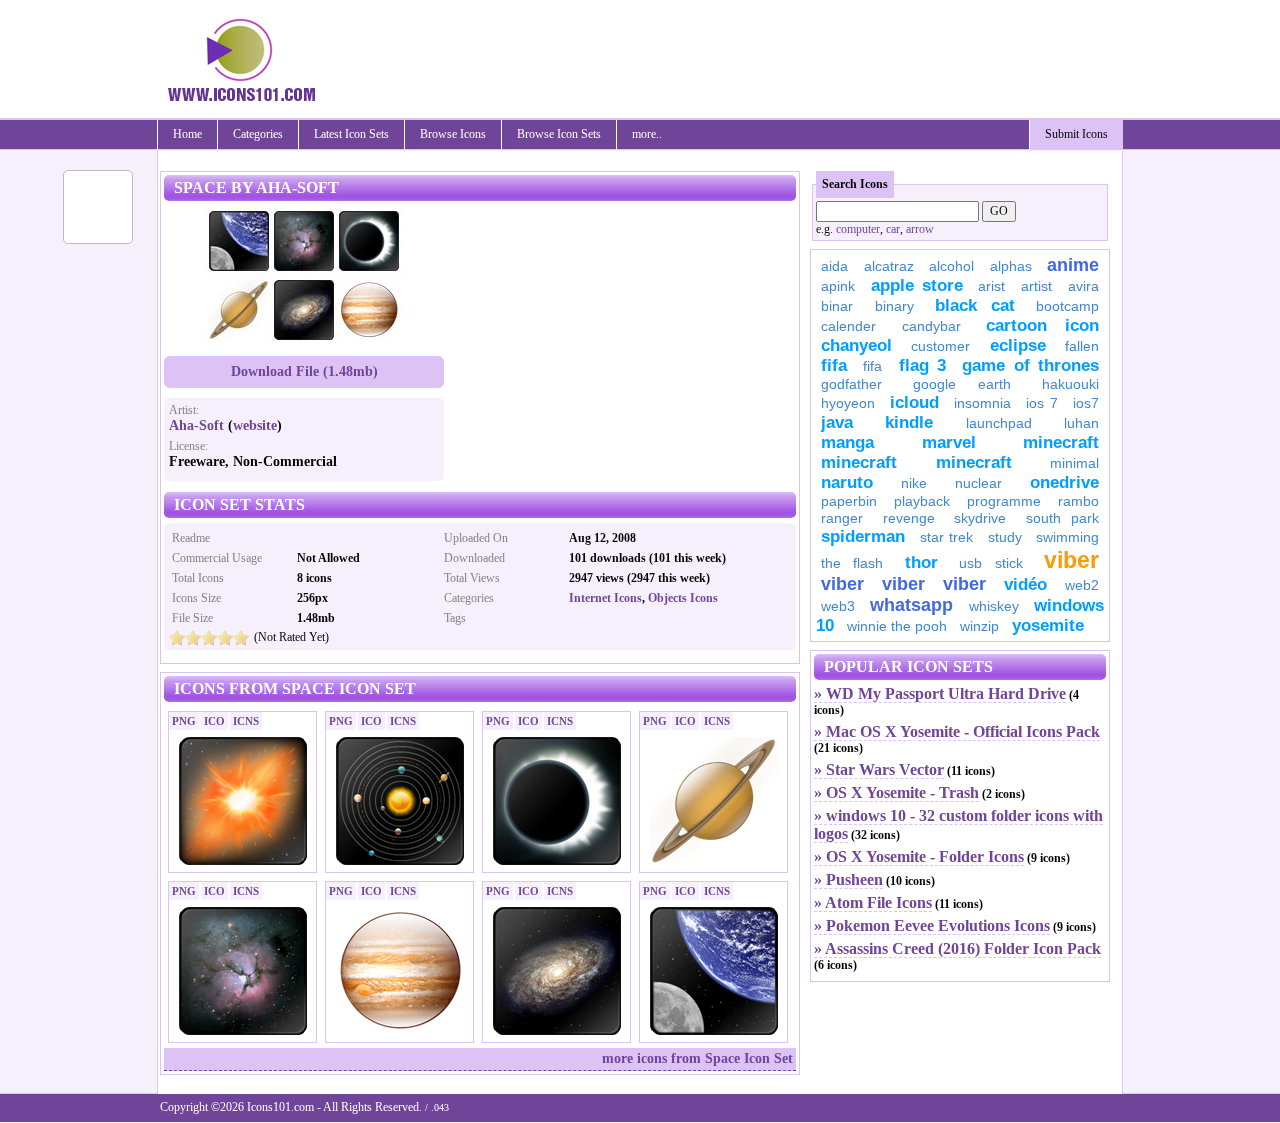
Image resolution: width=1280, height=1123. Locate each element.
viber (1071, 560)
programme (1004, 501)
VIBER (842, 584)
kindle (909, 422)
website (255, 425)
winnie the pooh (897, 626)
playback (922, 501)
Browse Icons (453, 134)
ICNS (246, 721)
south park (1063, 518)
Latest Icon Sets (351, 134)
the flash (852, 563)
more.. (647, 134)
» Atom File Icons (873, 902)
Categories (258, 134)
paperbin (849, 501)
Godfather (851, 384)
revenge (909, 518)
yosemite (1048, 625)
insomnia (982, 403)
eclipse (1018, 345)
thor (921, 562)
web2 (1082, 585)
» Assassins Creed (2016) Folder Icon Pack (957, 948)
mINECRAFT (859, 462)
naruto (847, 482)
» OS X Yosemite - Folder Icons (919, 856)
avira (1083, 286)
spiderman (863, 536)
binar (837, 306)
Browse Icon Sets (559, 134)
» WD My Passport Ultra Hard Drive (940, 693)
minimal (1074, 463)
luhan (1081, 423)
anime (1073, 265)
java (837, 422)
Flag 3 (922, 365)
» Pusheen (848, 879)
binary (894, 306)
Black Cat (975, 305)
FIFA (834, 365)
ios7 (1086, 403)
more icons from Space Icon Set (697, 1058)
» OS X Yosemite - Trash (896, 792)
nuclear (978, 483)
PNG (184, 721)
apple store (917, 285)
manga (847, 442)
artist (1036, 286)
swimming (1067, 537)
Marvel (949, 442)
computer (858, 229)
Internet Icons (605, 598)
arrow (920, 229)
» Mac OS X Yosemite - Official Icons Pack (957, 731)
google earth (962, 384)
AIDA (834, 266)
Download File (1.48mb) (304, 371)
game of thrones (1030, 365)
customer (940, 346)
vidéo (1025, 584)
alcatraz (889, 266)
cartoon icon (1042, 325)
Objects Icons (683, 598)
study (1005, 537)
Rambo (1078, 501)
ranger (842, 518)
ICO (214, 721)
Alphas (1011, 266)
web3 (838, 606)
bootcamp (1067, 306)
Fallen (1082, 346)
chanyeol (856, 345)
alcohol (951, 266)
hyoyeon (848, 403)
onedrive (1064, 482)
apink (838, 286)
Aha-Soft (196, 425)
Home (187, 134)
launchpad (999, 423)
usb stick (990, 563)
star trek (947, 537)
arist (991, 286)
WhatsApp (911, 605)
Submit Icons (1076, 134)
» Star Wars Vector (879, 769)
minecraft (1061, 442)
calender (848, 326)
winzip (979, 626)
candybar (931, 326)
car (893, 229)
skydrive (980, 518)
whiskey (994, 606)
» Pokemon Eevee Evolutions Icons (932, 925)
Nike (914, 483)
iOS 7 (1042, 403)
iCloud (914, 402)
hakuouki (1070, 384)
